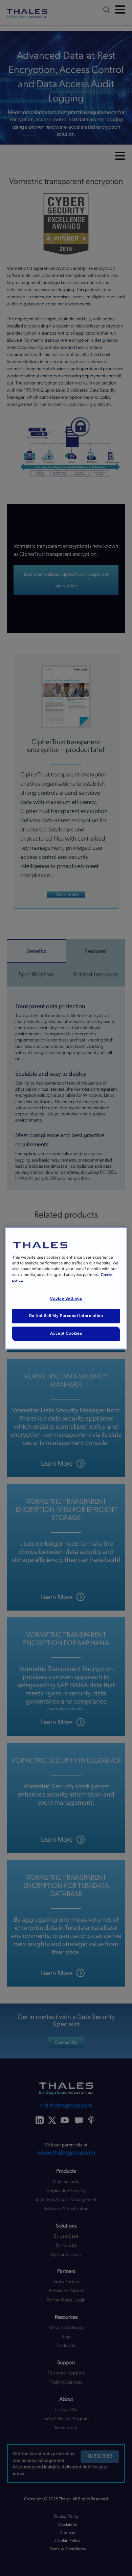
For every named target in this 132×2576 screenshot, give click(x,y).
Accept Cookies (66, 1333)
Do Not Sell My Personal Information (66, 1316)
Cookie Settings (66, 1298)
